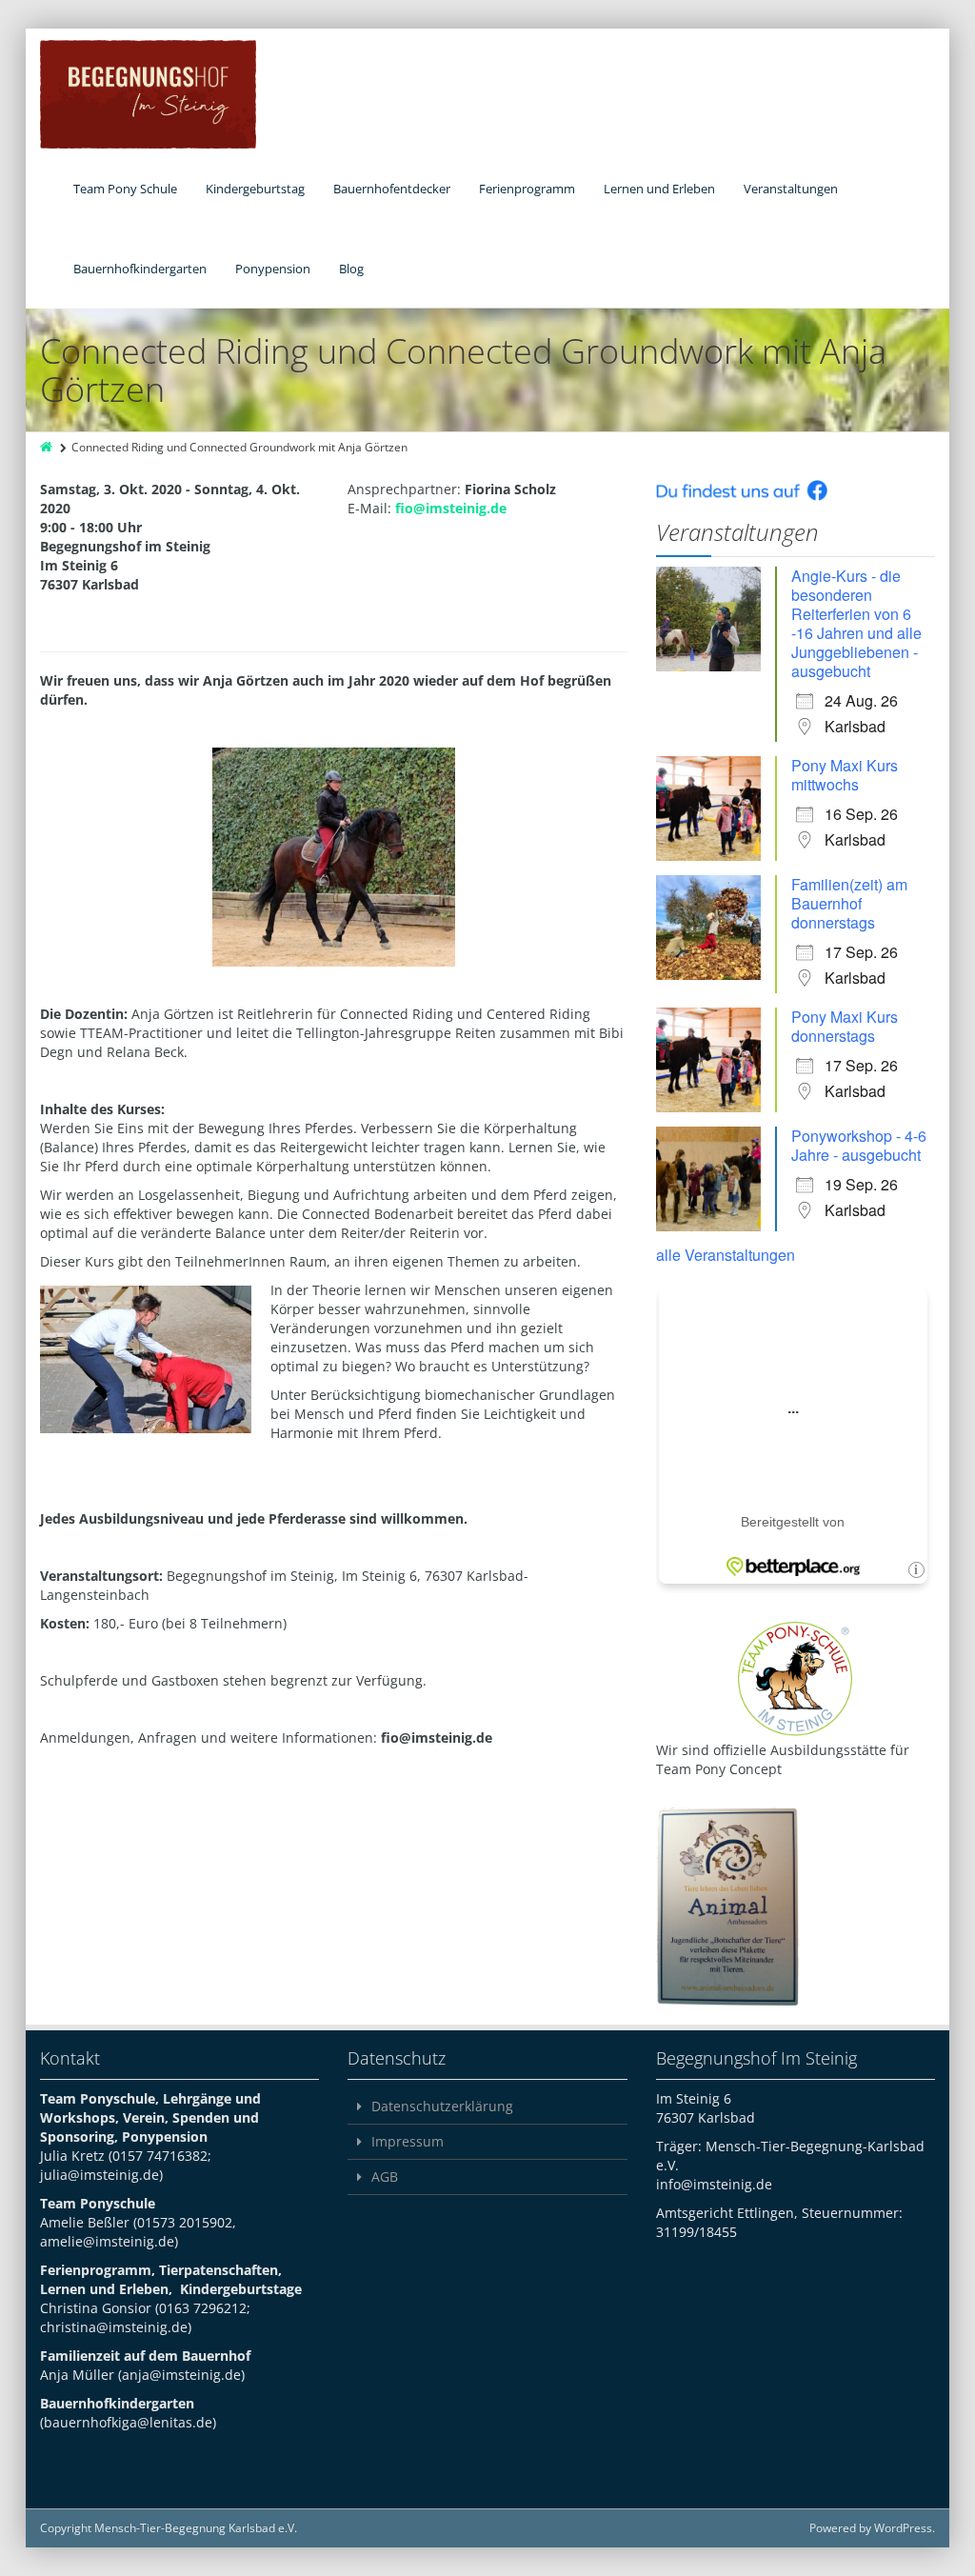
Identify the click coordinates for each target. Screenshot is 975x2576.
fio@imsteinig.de (451, 508)
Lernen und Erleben (659, 189)
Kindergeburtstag (255, 189)
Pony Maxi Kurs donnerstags (845, 1026)
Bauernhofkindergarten (140, 269)
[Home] (48, 447)
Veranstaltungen (791, 189)
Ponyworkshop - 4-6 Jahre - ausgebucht (859, 1145)
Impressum (408, 2141)
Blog (351, 269)
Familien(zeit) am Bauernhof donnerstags (849, 903)
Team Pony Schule (125, 189)
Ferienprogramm (527, 189)
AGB (385, 2177)
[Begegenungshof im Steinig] (148, 94)
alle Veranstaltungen (726, 1255)
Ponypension (273, 269)
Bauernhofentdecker (392, 189)
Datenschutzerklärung (442, 2106)
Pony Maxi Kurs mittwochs (845, 775)
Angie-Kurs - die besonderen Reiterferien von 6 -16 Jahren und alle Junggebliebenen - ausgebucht (856, 623)
